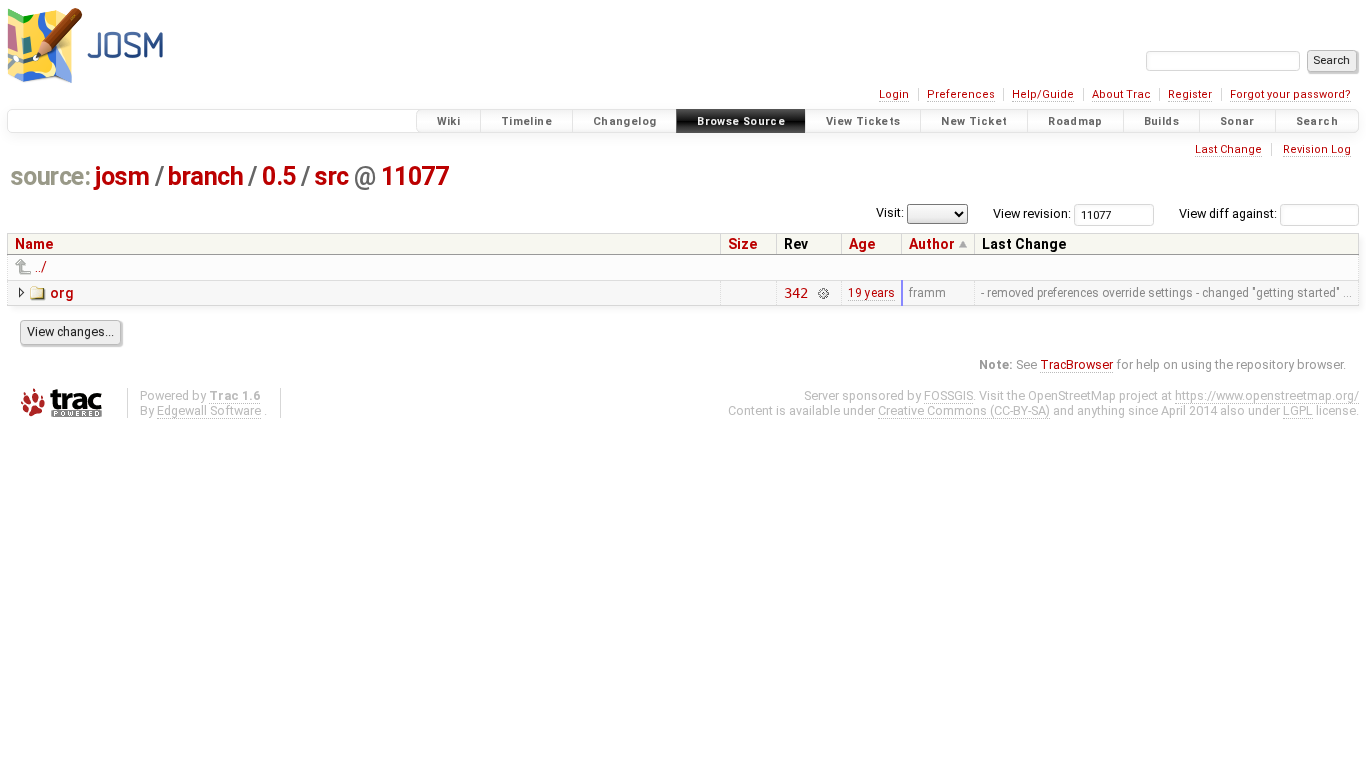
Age (862, 244)
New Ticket (974, 121)
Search (1317, 121)
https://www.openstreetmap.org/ (1267, 395)
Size (742, 244)
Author (932, 244)
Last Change (1228, 149)
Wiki (449, 121)
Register (1190, 94)
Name (34, 244)
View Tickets (863, 121)
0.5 (279, 176)
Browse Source (741, 121)
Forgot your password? (1290, 94)
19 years (871, 293)
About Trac (1121, 94)
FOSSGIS (948, 395)
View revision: (1032, 213)
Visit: (890, 212)
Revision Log (1317, 149)
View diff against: (1229, 213)
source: (50, 176)
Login (894, 94)
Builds (1161, 121)
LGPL (1298, 410)
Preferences (961, 94)
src (331, 176)
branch (205, 176)
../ (41, 267)
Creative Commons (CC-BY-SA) (964, 410)
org (61, 293)
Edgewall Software (209, 410)
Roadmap (1075, 121)
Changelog (624, 121)
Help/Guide (1043, 94)
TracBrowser (1076, 364)
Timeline (526, 121)
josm (122, 176)
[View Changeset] (822, 293)
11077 (415, 176)
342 (796, 293)
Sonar (1237, 121)
